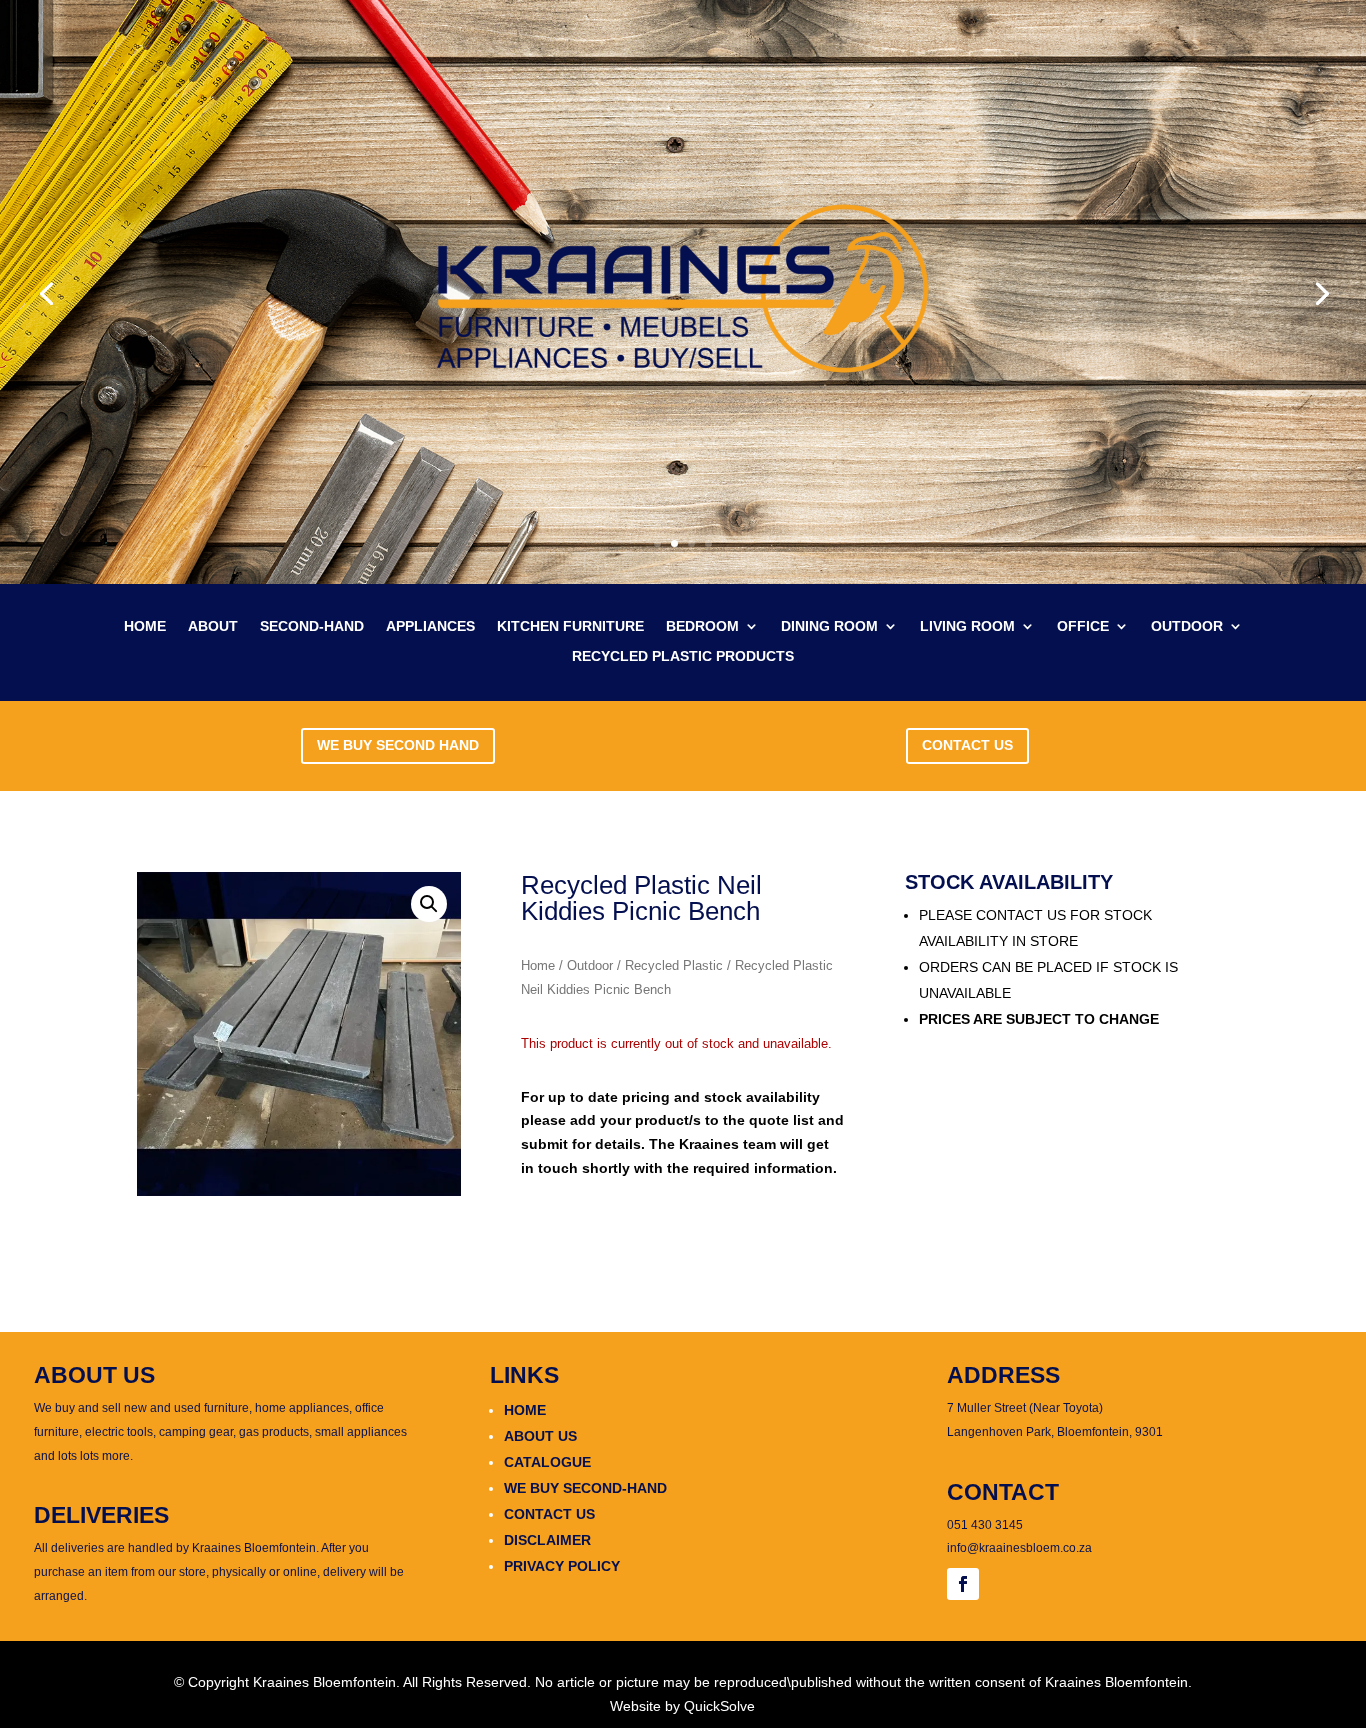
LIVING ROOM (967, 626)
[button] (429, 904)
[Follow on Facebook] (963, 1584)
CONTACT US (967, 745)
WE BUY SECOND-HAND (585, 1488)
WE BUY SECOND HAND (398, 745)
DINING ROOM (829, 626)
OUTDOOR (1187, 626)
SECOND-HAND (312, 626)
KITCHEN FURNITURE (570, 626)
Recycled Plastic (674, 965)
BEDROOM (702, 626)
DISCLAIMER (547, 1540)
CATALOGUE (547, 1462)
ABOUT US (540, 1436)
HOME (145, 626)
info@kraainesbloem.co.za (1019, 1548)
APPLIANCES (430, 626)
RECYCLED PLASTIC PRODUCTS (683, 656)
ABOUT (213, 626)
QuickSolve (719, 1706)
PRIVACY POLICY (562, 1566)
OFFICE (1083, 626)
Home (538, 965)
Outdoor (590, 965)
